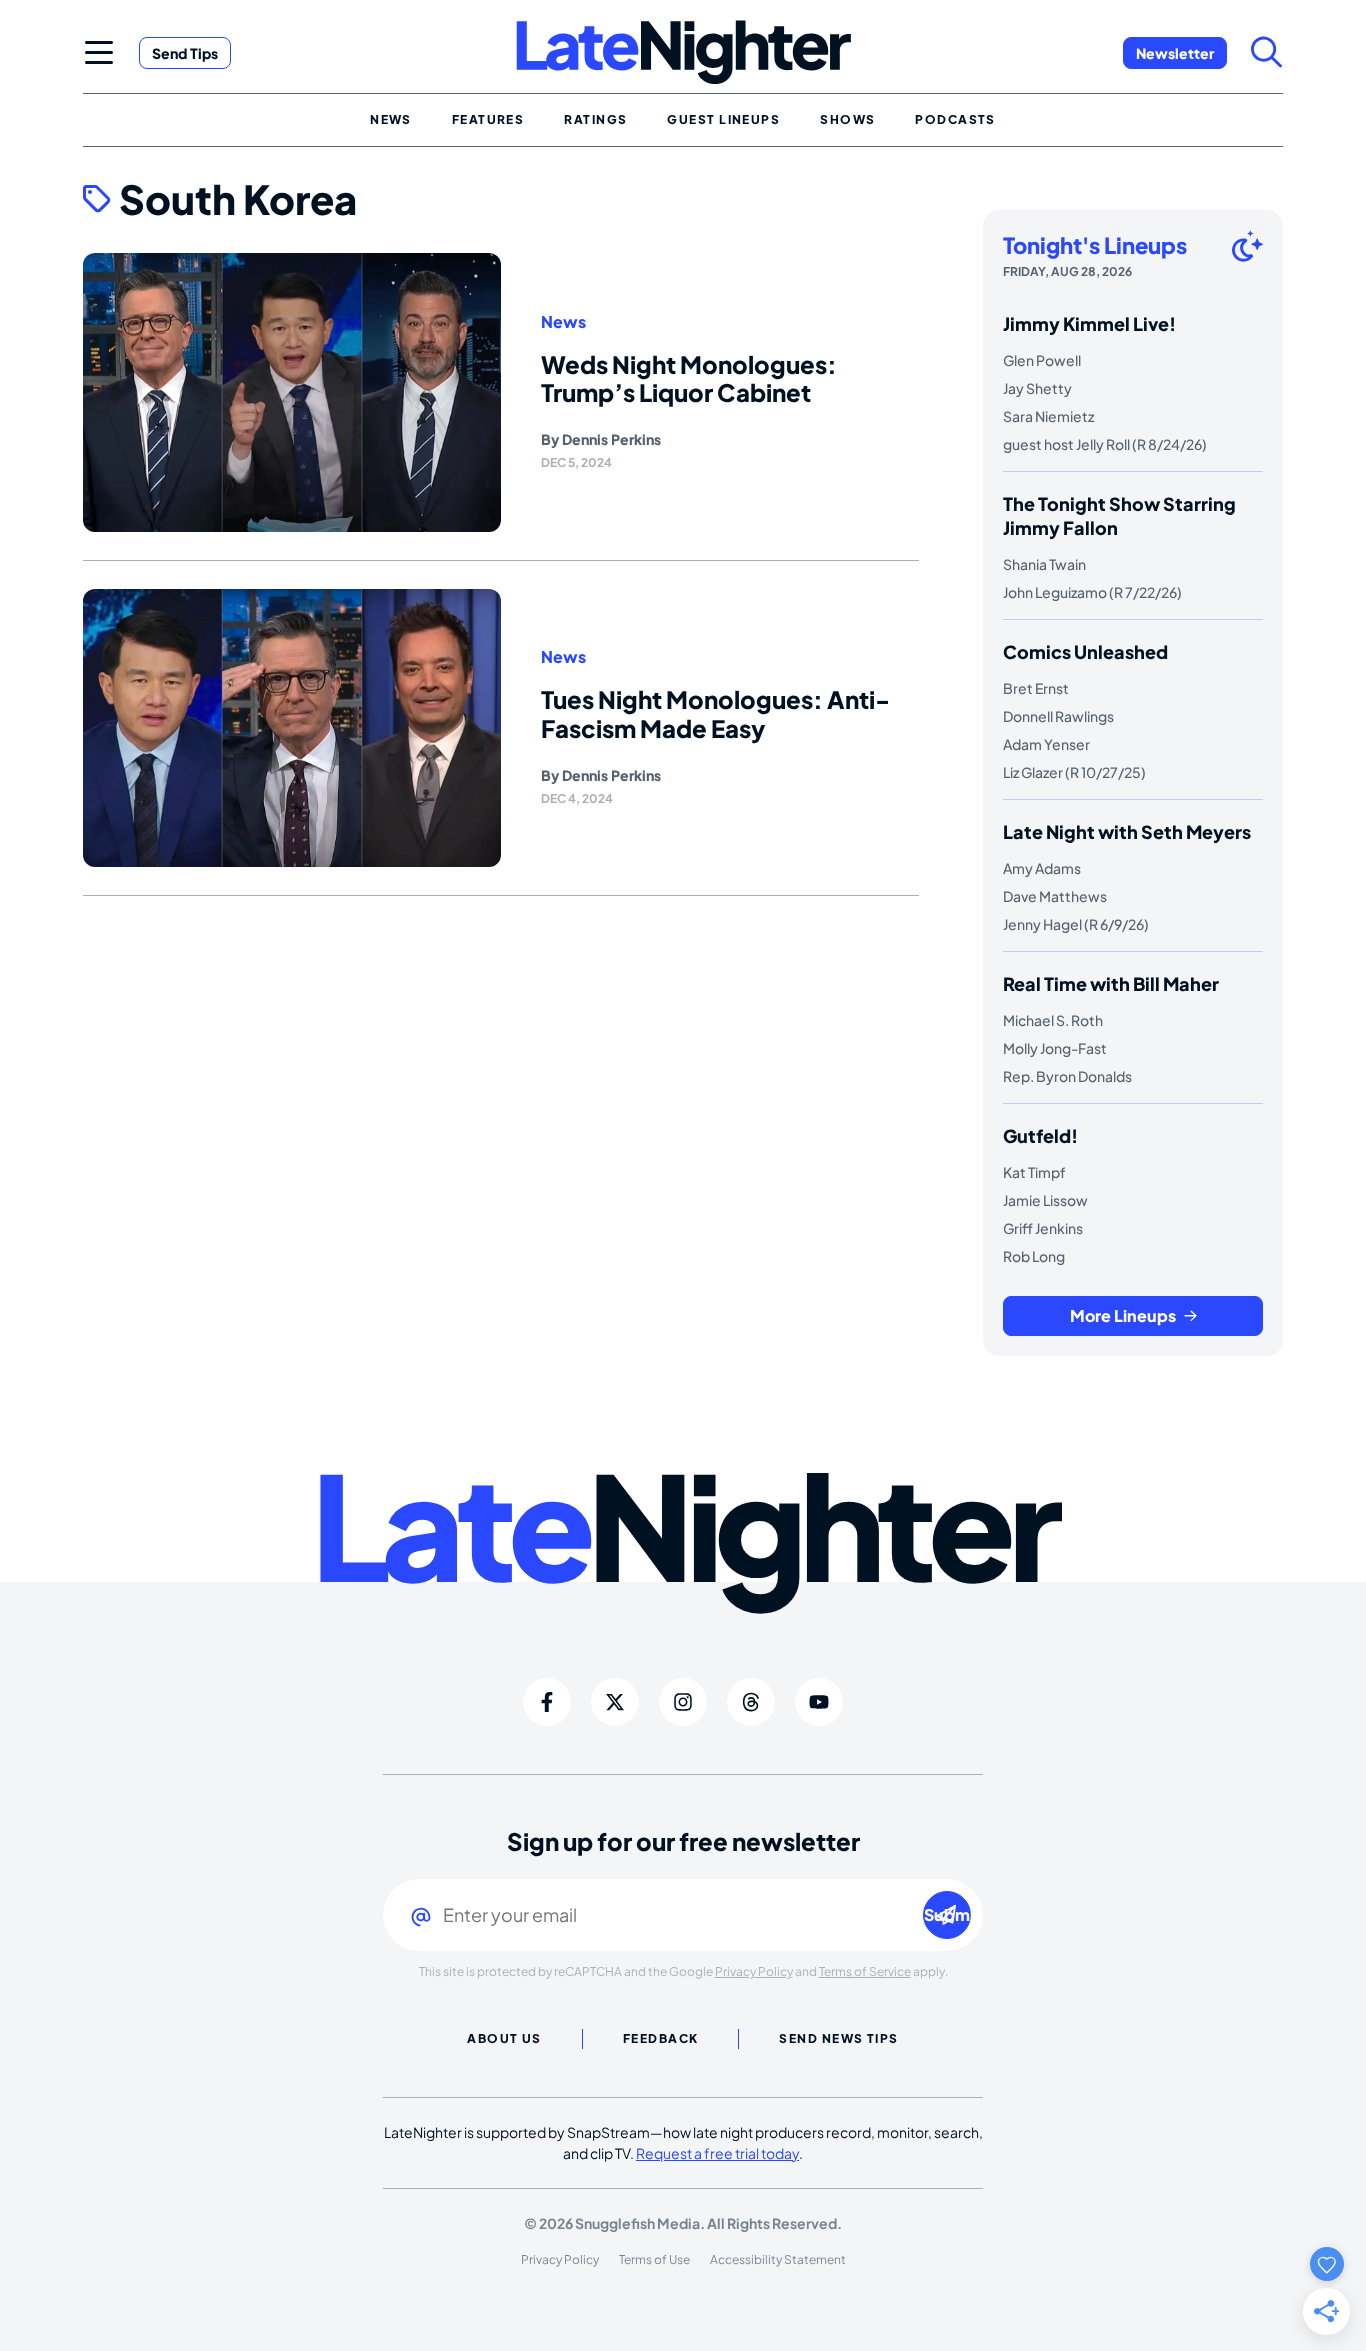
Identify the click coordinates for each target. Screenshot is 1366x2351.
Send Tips (185, 53)
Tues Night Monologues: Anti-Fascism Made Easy (715, 713)
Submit (947, 1914)
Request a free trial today (717, 2153)
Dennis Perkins (611, 439)
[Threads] (751, 1702)
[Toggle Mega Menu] (99, 52)
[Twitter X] (615, 1702)
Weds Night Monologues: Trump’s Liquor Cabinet (689, 378)
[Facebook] (547, 1702)
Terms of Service (865, 1971)
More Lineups (1123, 1315)
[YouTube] (819, 1702)
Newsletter (1175, 53)
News (563, 322)
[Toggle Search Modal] (1267, 52)
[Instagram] (683, 1702)
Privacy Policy (754, 1971)
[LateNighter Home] (683, 52)
